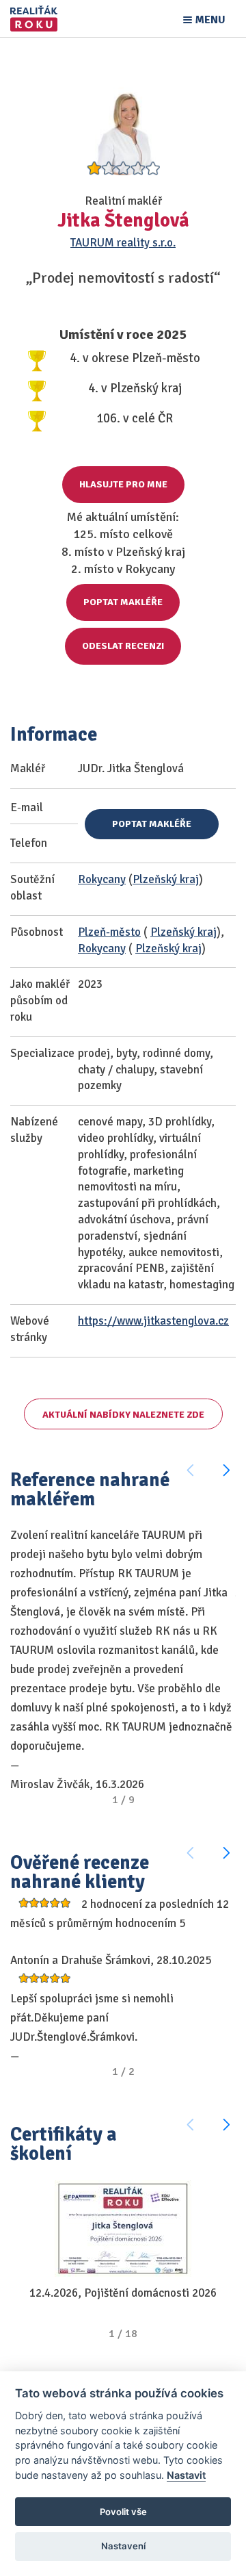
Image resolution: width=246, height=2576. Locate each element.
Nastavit (186, 2475)
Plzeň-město (109, 932)
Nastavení (123, 2546)
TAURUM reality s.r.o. (123, 243)
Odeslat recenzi (123, 646)
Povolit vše (123, 2512)
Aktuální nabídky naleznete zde (123, 1415)
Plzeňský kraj (166, 879)
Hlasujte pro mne (123, 484)
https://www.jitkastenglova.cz (153, 1321)
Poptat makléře (123, 602)
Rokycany (102, 879)
